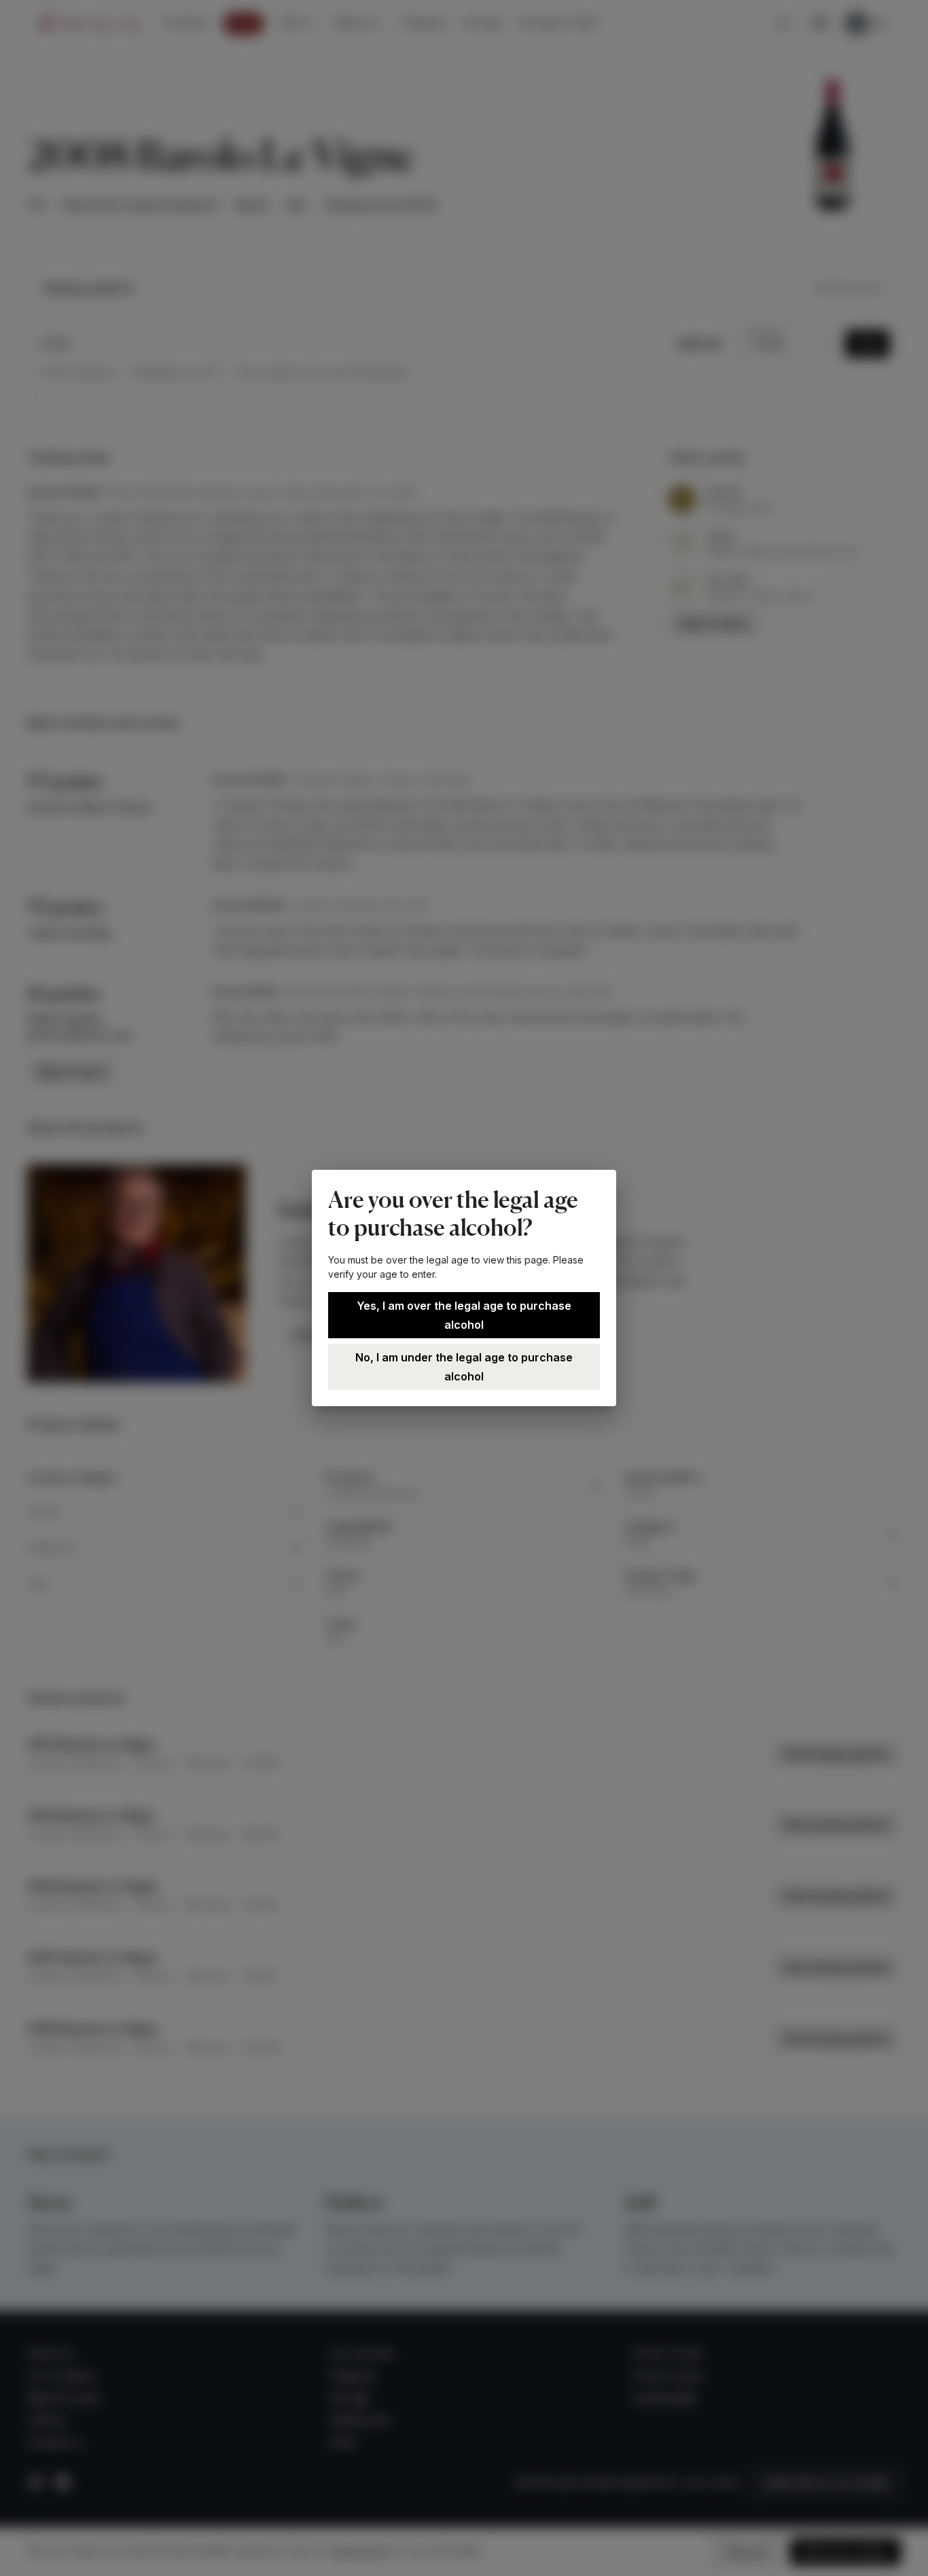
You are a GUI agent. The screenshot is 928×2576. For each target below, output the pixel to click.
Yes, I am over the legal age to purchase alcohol (464, 1315)
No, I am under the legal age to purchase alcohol (464, 1367)
